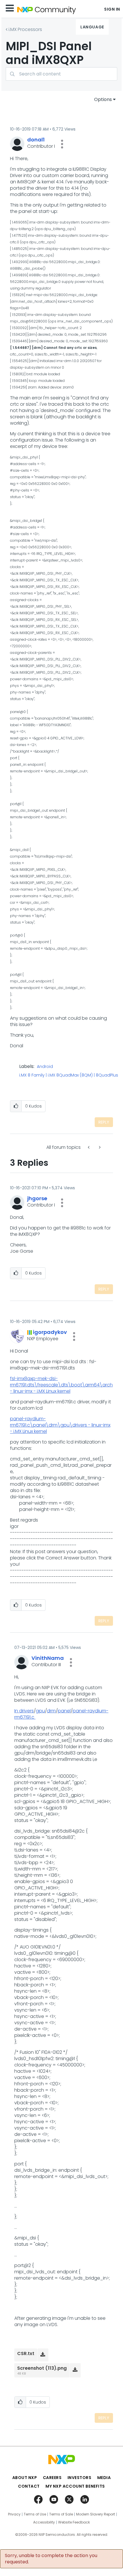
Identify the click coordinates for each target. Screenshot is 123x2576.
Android (45, 1067)
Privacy (14, 2514)
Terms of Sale (61, 2514)
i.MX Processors (25, 29)
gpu (40, 1711)
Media (104, 2478)
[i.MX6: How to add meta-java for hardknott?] (99, 1147)
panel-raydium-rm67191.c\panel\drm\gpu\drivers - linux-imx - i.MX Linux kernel (60, 1425)
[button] (62, 144)
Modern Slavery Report (96, 2514)
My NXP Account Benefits (75, 2486)
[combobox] (61, 74)
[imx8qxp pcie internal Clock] (89, 1147)
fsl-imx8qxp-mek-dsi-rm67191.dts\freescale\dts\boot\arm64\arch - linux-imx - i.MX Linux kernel (61, 1385)
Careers (52, 2478)
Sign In (112, 9)
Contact (29, 2486)
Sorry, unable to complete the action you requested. (51, 2559)
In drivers (24, 1711)
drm (51, 1711)
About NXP (25, 2478)
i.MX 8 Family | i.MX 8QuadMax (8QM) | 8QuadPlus (69, 1075)
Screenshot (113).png (42, 2368)
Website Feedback (74, 2522)
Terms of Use (35, 2514)
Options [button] (103, 99)
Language (92, 27)
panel (64, 1711)
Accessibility (44, 2522)
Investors (80, 2478)
